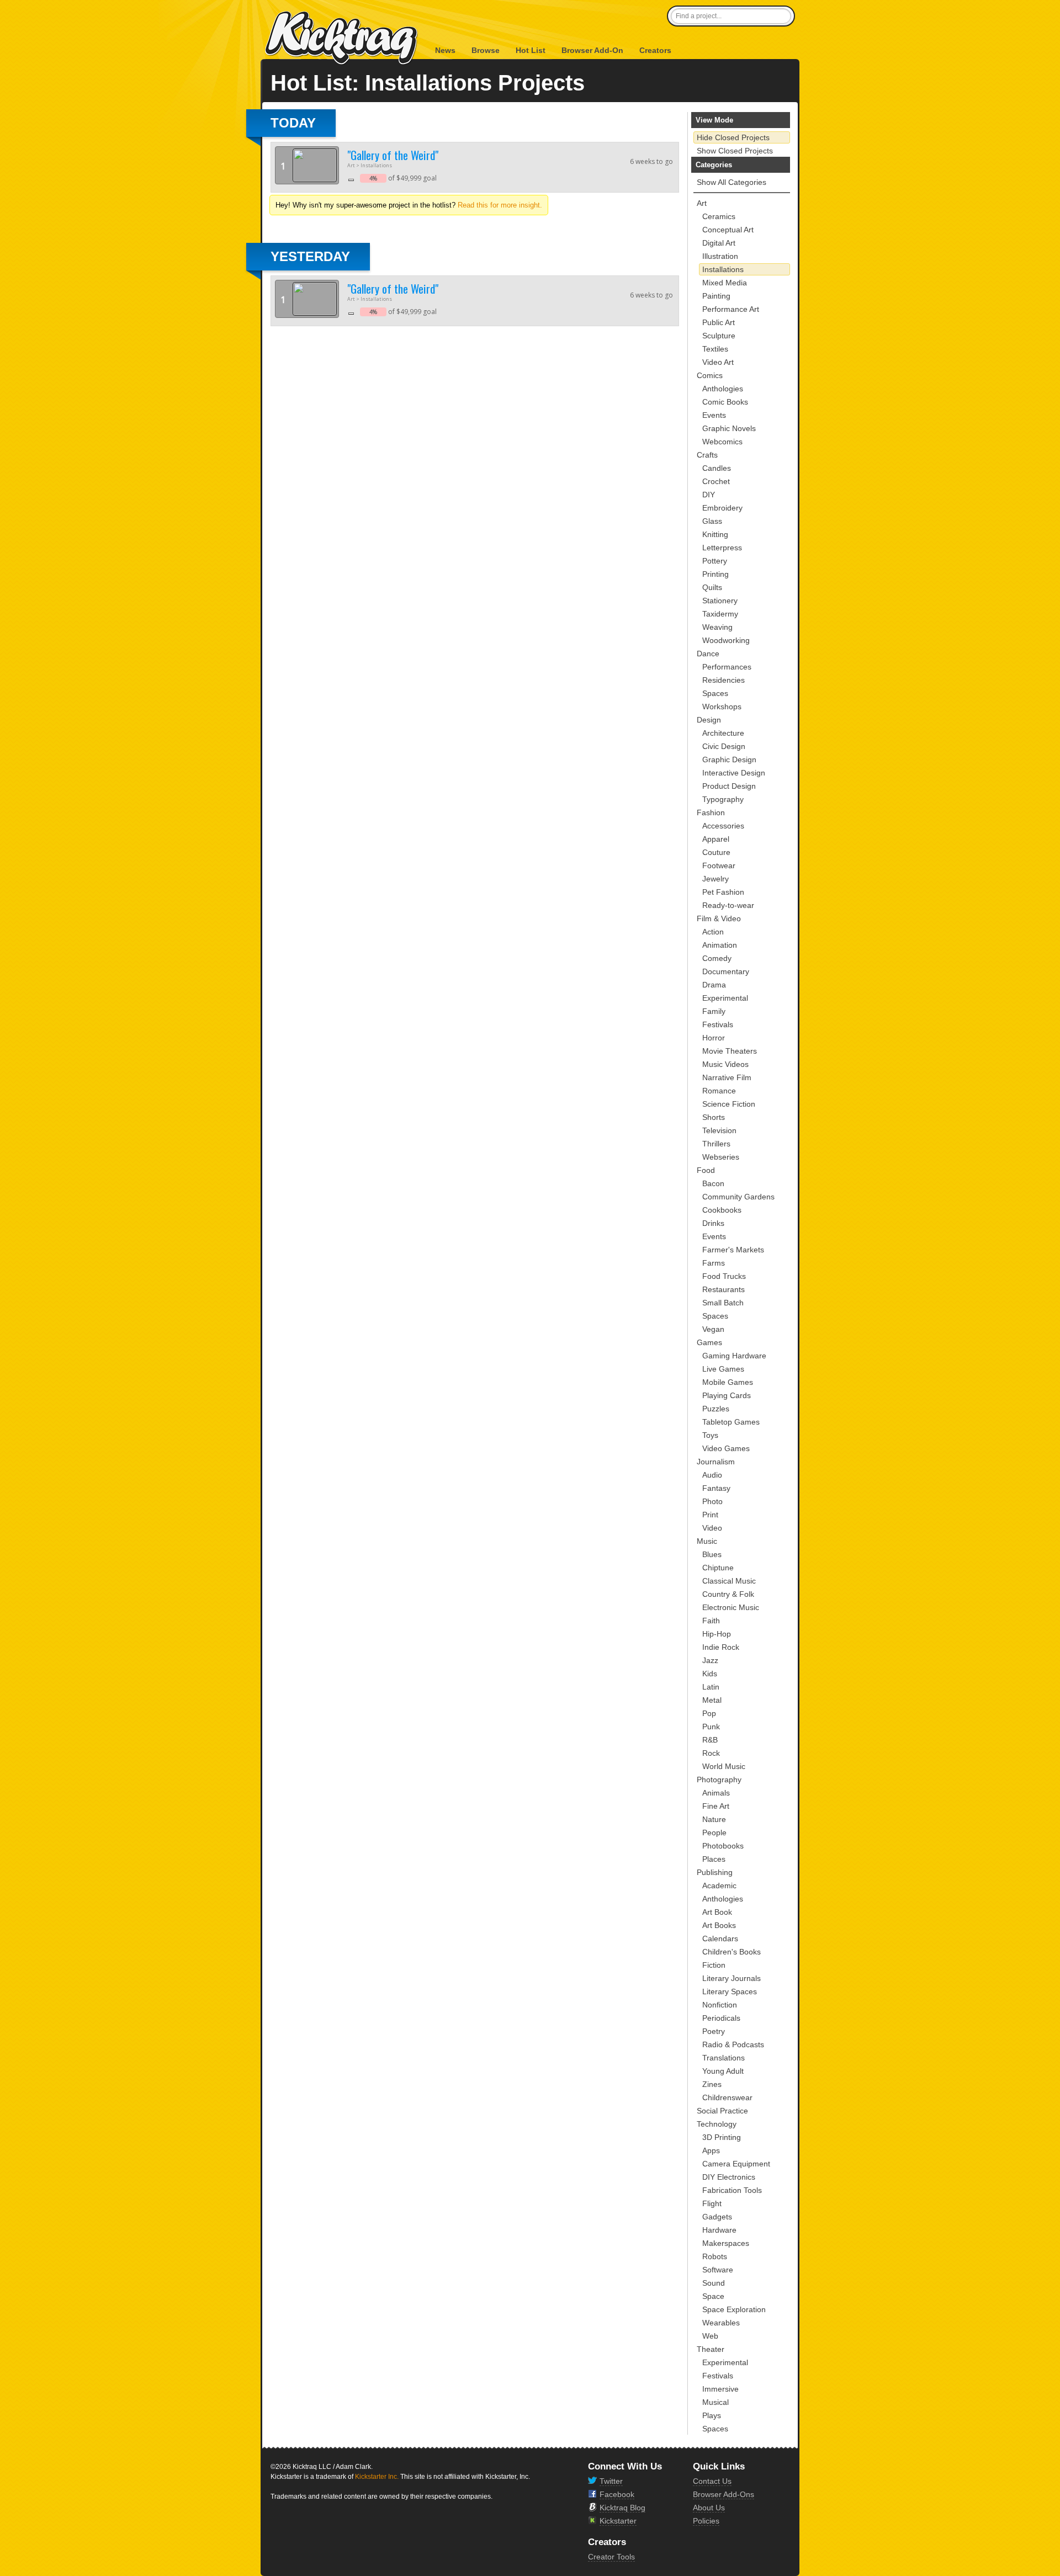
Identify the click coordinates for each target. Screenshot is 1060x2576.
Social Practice (722, 2111)
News (445, 50)
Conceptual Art (728, 230)
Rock (711, 1753)
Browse (486, 50)
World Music (724, 1766)
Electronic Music (731, 1607)
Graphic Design (729, 759)
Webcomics (722, 442)
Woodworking (726, 640)
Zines (712, 2084)
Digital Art (719, 243)
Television (719, 1130)
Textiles (715, 349)
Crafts (707, 455)
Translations (724, 2058)
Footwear (719, 865)
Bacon (713, 1183)
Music (707, 1541)
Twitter (611, 2481)
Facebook (617, 2494)
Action (713, 932)
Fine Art (716, 1806)
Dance (708, 654)
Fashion (711, 812)
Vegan (713, 1329)
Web (710, 2336)
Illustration (720, 256)
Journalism (716, 1462)
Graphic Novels (729, 428)
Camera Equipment (736, 2164)
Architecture (723, 733)
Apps (711, 2150)
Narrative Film (727, 1077)
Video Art (718, 362)
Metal (712, 1700)
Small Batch (723, 1303)
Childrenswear (727, 2097)
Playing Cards (727, 1395)
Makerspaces (726, 2243)
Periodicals (721, 2018)
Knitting (715, 534)
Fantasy (716, 1488)
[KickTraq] (342, 38)
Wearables (721, 2323)
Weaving (717, 627)
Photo (712, 1501)
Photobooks (723, 1846)
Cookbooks (722, 1210)
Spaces (715, 693)
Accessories (723, 826)
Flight (712, 2203)
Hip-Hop (717, 1634)
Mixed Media (725, 283)
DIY (709, 495)
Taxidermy (720, 614)
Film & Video (719, 918)
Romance (719, 1091)
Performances (727, 667)
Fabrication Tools (732, 2190)
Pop (709, 1713)
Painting (716, 296)
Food (706, 1170)
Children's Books (732, 1952)
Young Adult (723, 2071)
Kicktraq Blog (622, 2508)
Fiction (714, 1965)
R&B (710, 1740)
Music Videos (725, 1064)
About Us (709, 2508)
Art (702, 203)
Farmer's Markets (733, 1250)
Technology (717, 2124)
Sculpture (719, 336)
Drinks (713, 1223)
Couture (716, 852)
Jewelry (715, 879)
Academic (719, 1885)
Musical (715, 2402)
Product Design (729, 786)
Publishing (715, 1872)
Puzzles (716, 1409)
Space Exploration (734, 2309)
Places (714, 1859)
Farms (714, 1263)
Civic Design (724, 746)
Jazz (710, 1660)
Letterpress (722, 548)
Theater (711, 2349)
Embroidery (722, 508)
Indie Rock (721, 1647)
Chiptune (718, 1568)
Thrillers (716, 1144)
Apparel (716, 839)
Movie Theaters (730, 1051)
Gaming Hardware (734, 1356)
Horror (714, 1038)
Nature (714, 1819)
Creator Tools (611, 2557)
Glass (712, 521)
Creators (655, 50)
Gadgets (717, 2217)
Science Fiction (729, 1104)
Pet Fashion (723, 892)
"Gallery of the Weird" (393, 155)
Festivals (718, 1024)
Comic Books (725, 402)
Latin (711, 1687)
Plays (712, 2415)
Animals (716, 1793)
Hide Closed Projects (733, 137)
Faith (711, 1621)
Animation (720, 945)
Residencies (724, 680)
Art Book (717, 1912)
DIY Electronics (729, 2177)
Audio (712, 1475)
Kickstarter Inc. (377, 2477)
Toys (710, 1435)
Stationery (720, 601)
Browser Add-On (592, 50)
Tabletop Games (731, 1422)
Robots (715, 2256)
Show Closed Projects (735, 151)
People (714, 1833)
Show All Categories (732, 182)
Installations (723, 269)
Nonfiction (720, 2005)
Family (714, 1011)
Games (709, 1342)
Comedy (717, 958)
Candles (717, 468)
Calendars (720, 1938)
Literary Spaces (730, 1991)
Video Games (726, 1448)
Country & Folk (728, 1594)
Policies (706, 2521)
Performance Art (731, 309)
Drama (714, 985)
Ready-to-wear (728, 905)
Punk (711, 1727)
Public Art (719, 322)
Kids (710, 1674)
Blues (712, 1554)
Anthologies (723, 389)
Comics (710, 375)
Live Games (723, 1369)
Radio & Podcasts (733, 2044)
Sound (714, 2283)
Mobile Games (728, 1382)
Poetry (714, 2031)
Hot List (531, 50)
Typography (723, 799)
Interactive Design (734, 773)
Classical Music (729, 1581)
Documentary (726, 971)
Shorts (714, 1117)
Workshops (722, 707)
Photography (719, 1780)
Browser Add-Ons (724, 2494)
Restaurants (724, 1289)
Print (710, 1515)
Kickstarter (618, 2521)
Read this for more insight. (500, 205)
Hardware (719, 2230)
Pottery (715, 561)
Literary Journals (732, 1978)
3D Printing (722, 2137)
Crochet (716, 481)
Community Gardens (738, 1197)
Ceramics (719, 216)
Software (718, 2270)
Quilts (712, 587)
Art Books (719, 1925)
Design (709, 720)
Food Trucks (724, 1276)
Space (713, 2296)
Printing (715, 574)
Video (712, 1528)
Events (714, 415)
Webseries (721, 1157)
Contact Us (712, 2481)
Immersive (720, 2389)
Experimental (725, 998)
